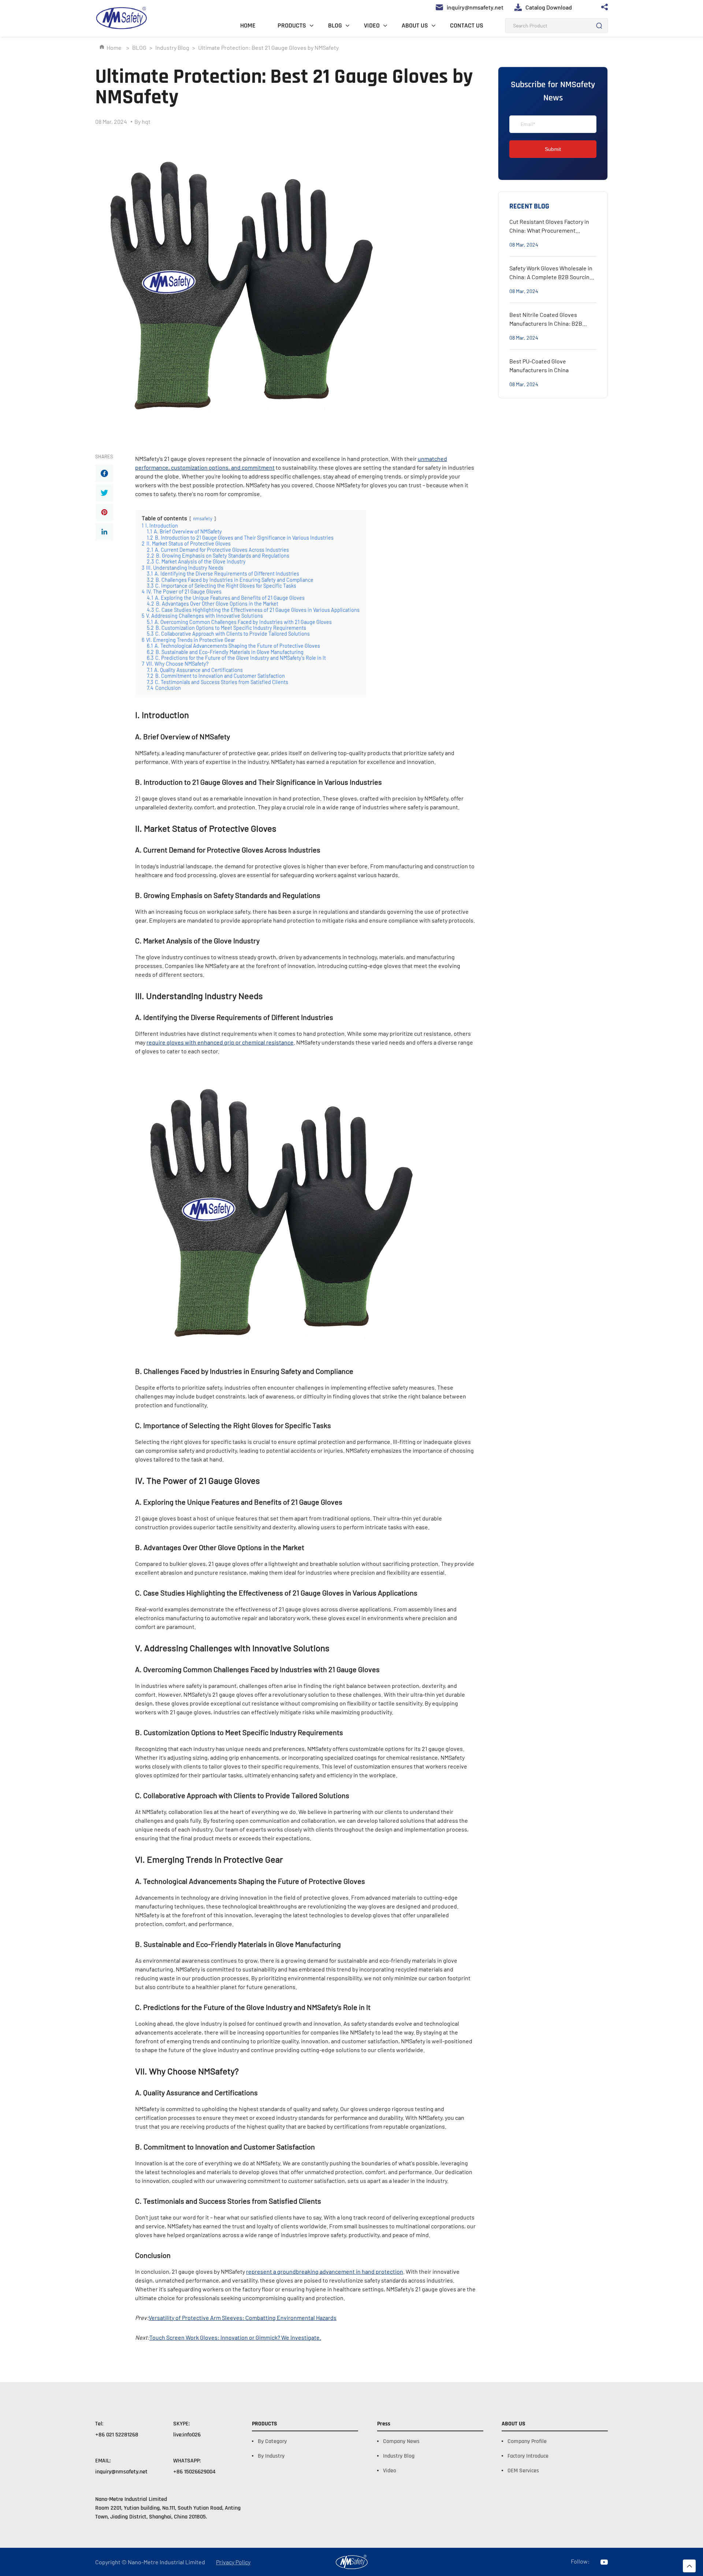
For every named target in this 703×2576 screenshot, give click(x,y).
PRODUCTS (292, 25)
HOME (248, 25)
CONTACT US (467, 25)
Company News (401, 2441)
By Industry (271, 2456)
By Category (272, 2441)
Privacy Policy (233, 2562)
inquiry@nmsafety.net (121, 2472)
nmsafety (203, 518)
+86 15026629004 (194, 2472)
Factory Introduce (528, 2456)
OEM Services (523, 2471)
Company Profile (527, 2441)
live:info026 (187, 2435)
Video (390, 2471)
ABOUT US (415, 25)
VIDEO (372, 25)
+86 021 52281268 (117, 2435)
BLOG (335, 25)
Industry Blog (172, 47)
